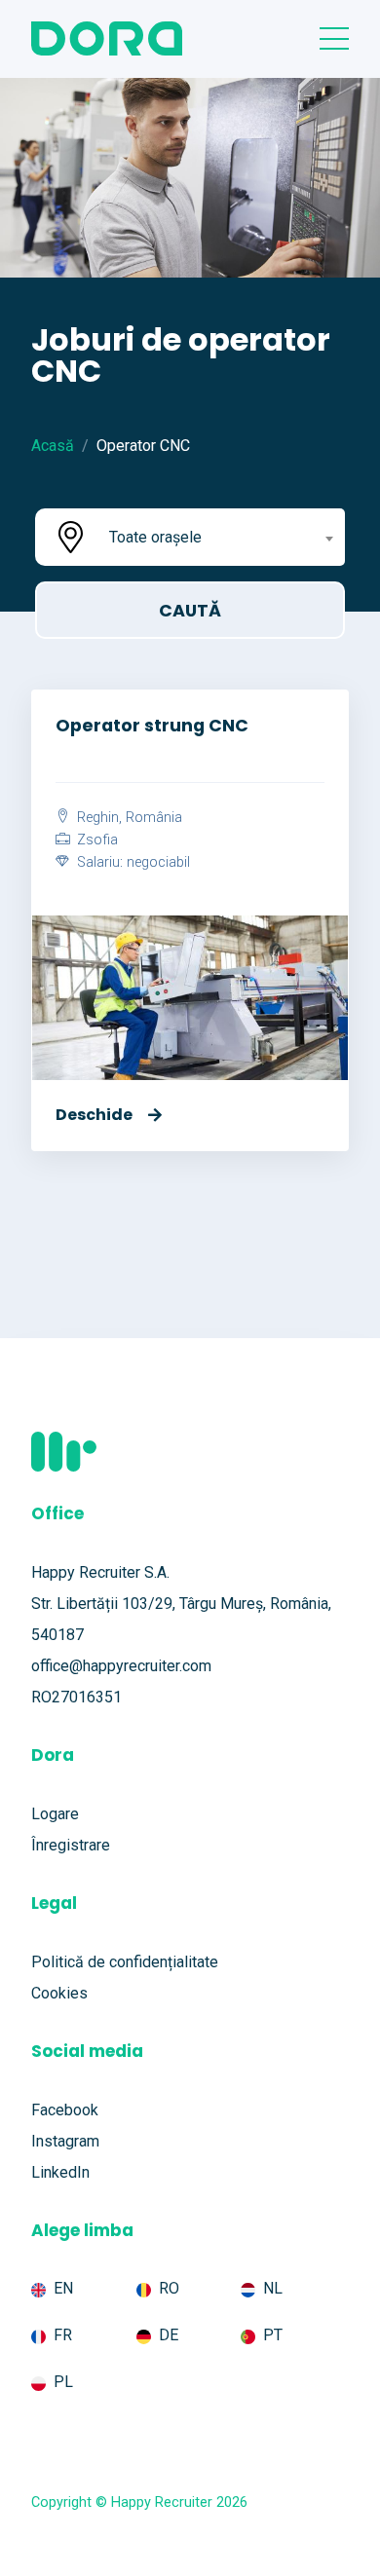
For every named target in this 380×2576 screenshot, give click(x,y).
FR (63, 2335)
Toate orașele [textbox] (155, 537)
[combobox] (219, 537)
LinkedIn (60, 2172)
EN (63, 2288)
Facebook (65, 2110)
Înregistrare (71, 1845)
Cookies (59, 1993)
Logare (55, 1814)
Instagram (65, 2141)
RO (169, 2288)
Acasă (53, 446)
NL (273, 2288)
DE (169, 2335)
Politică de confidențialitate (125, 1962)
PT (273, 2335)
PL (63, 2382)
